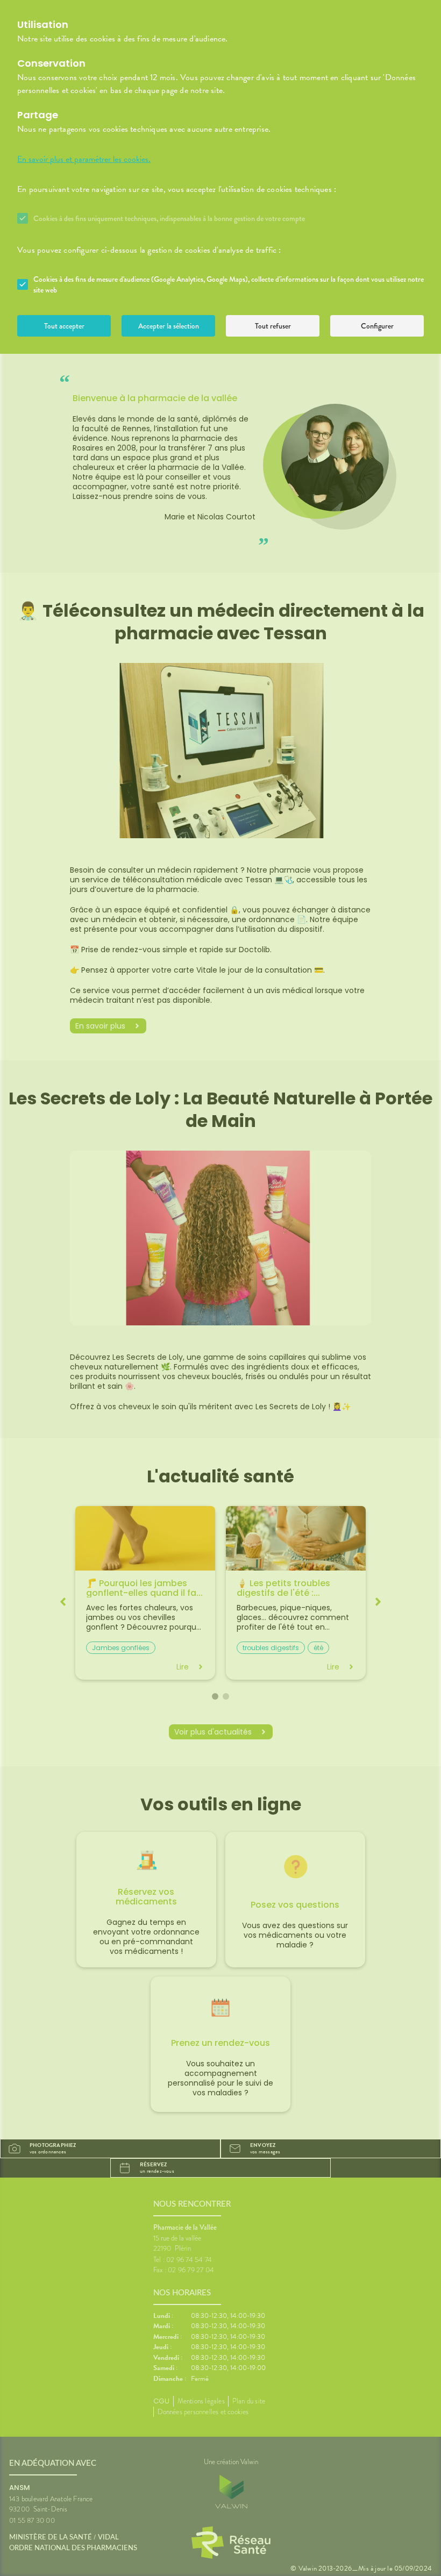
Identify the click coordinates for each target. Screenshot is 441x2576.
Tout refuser (273, 326)
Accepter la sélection (169, 326)
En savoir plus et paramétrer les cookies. (84, 159)
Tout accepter (64, 326)
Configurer (377, 326)
